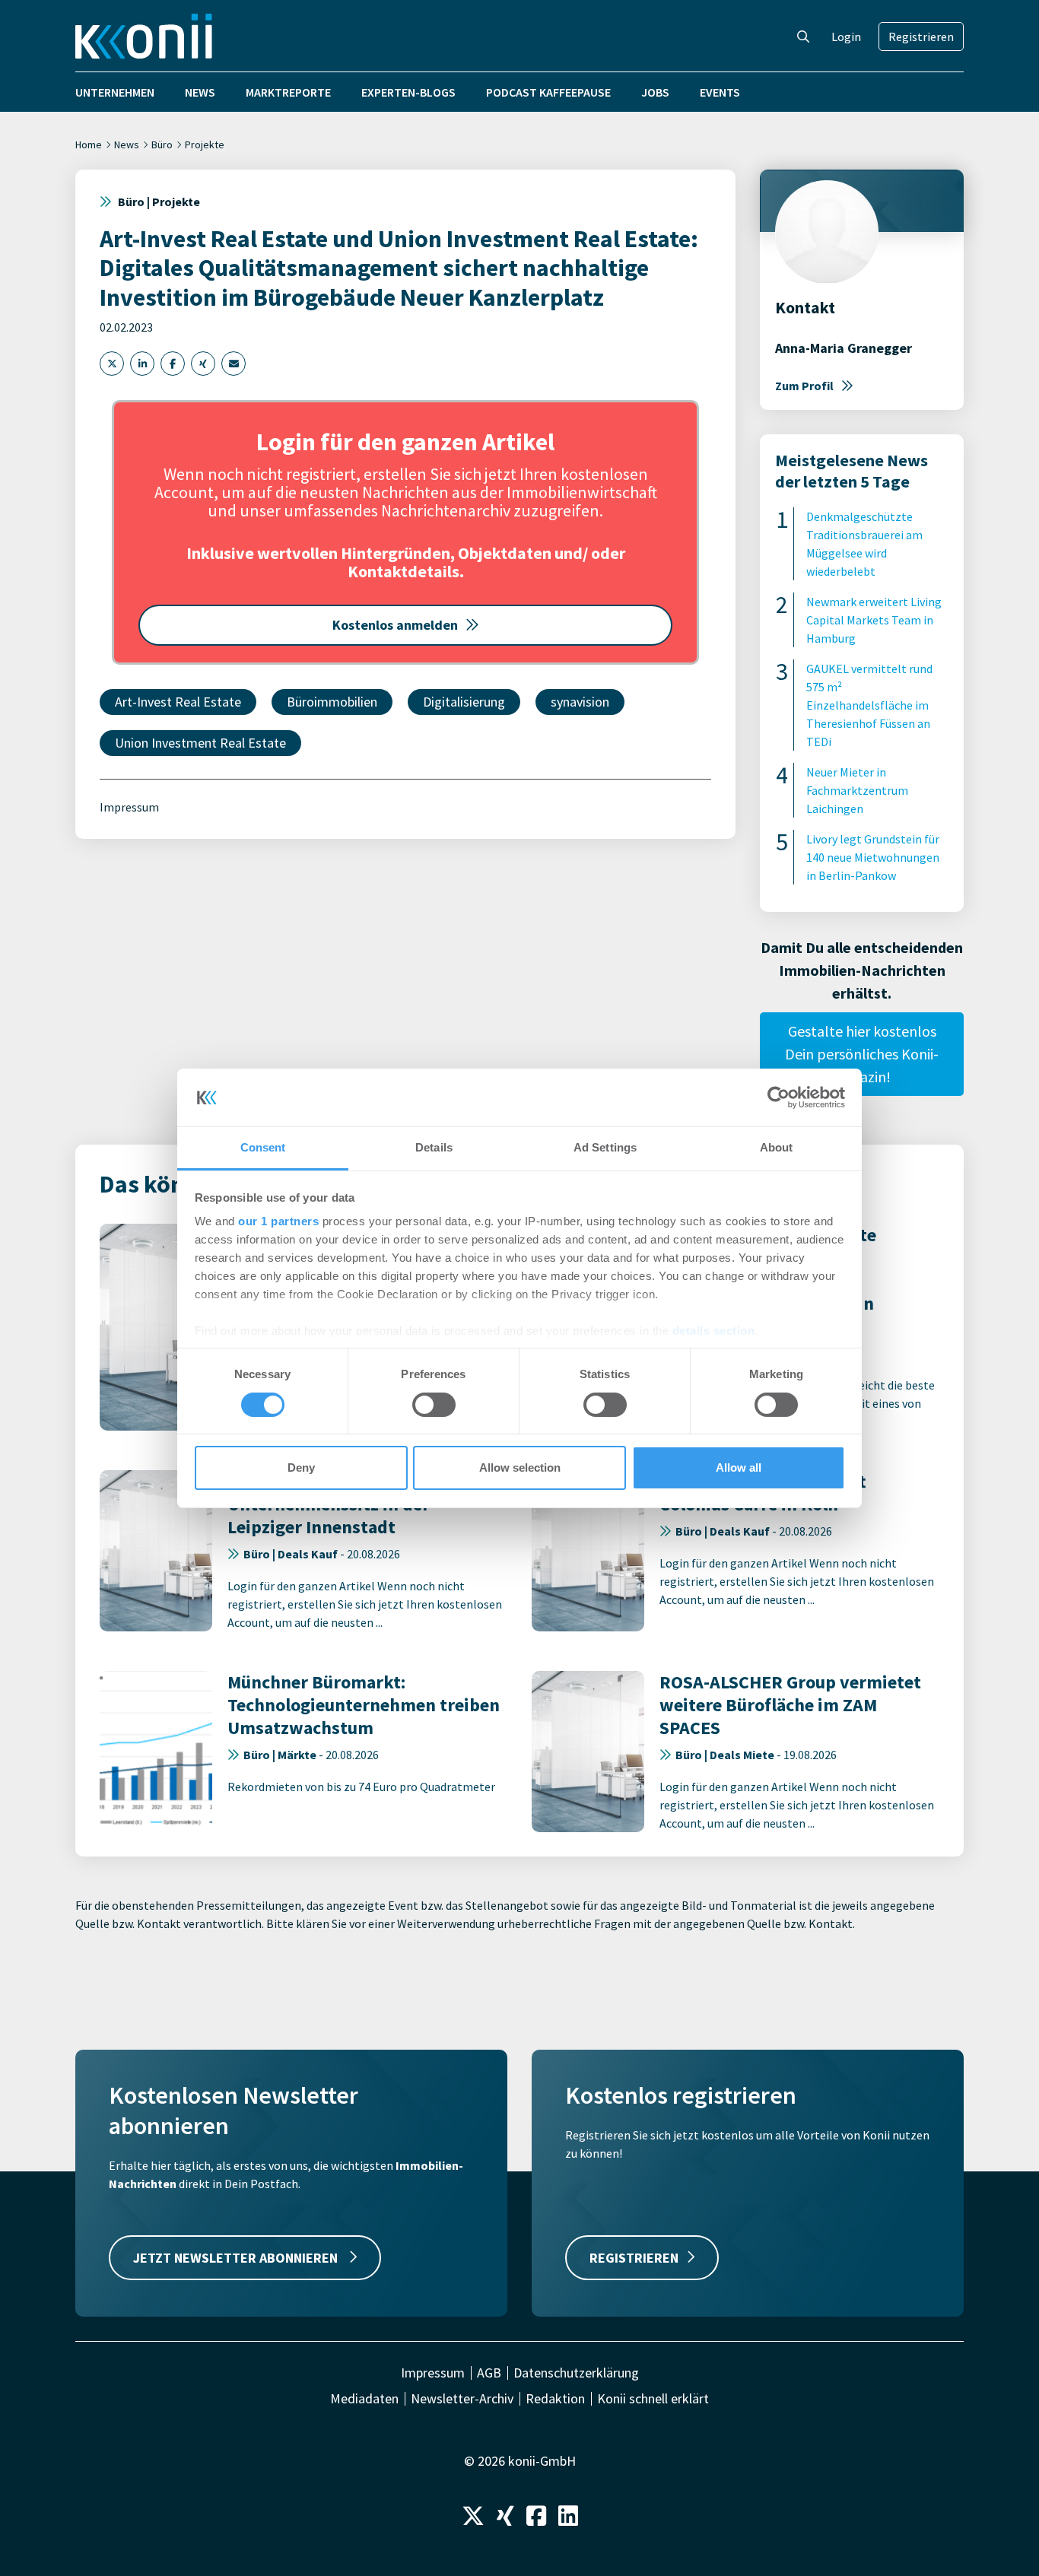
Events (720, 92)
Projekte (205, 145)
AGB (489, 2373)
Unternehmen (115, 92)
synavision (580, 702)
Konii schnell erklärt (653, 2399)
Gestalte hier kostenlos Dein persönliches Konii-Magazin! (862, 1054)
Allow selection (520, 1467)
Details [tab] (434, 1147)
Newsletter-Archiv (462, 2399)
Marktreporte (288, 92)
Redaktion (555, 2399)
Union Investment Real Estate (200, 743)
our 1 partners (278, 1221)
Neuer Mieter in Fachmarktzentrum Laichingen (857, 790)
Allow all (739, 1467)
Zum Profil (804, 386)
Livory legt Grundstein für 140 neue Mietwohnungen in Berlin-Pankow (873, 857)
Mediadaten (364, 2399)
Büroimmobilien (332, 702)
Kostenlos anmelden (395, 625)
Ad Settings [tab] (605, 1147)
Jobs (655, 92)
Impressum (129, 807)
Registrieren (921, 37)
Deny (301, 1467)
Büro (162, 145)
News (200, 92)
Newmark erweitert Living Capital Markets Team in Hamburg (874, 620)
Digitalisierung (464, 702)
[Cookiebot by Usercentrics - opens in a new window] (778, 1097)
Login (846, 37)
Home (89, 145)
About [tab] (777, 1147)
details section (714, 1331)
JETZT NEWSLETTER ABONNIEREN (237, 2258)
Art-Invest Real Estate (178, 702)
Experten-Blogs (408, 92)
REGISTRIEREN (634, 2258)
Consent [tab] (263, 1147)
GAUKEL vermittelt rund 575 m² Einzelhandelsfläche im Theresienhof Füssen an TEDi (869, 705)
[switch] (434, 1405)
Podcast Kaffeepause (548, 92)
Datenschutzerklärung (576, 2373)
